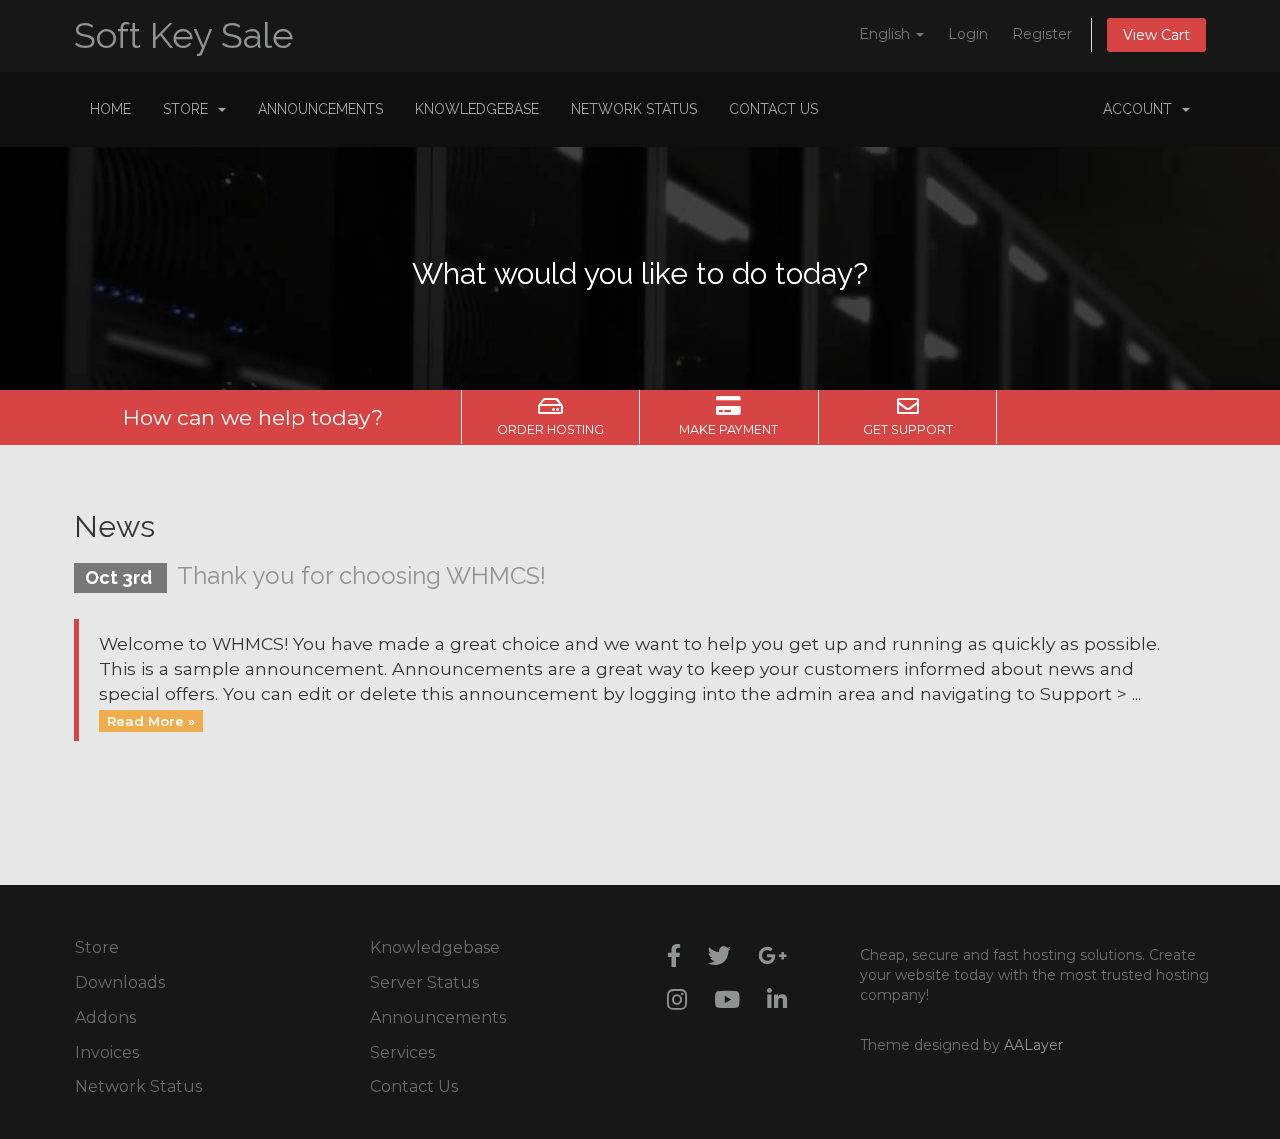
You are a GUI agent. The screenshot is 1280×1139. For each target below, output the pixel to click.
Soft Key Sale (184, 35)
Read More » (151, 720)
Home (110, 109)
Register (1042, 34)
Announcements (320, 109)
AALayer (1033, 1045)
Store (189, 109)
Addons (105, 1017)
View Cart (1156, 35)
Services (402, 1052)
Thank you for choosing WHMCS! (361, 575)
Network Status (634, 109)
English (886, 34)
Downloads (120, 982)
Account (1141, 109)
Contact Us (773, 109)
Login (968, 34)
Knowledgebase (477, 109)
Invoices (107, 1052)
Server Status (424, 982)
